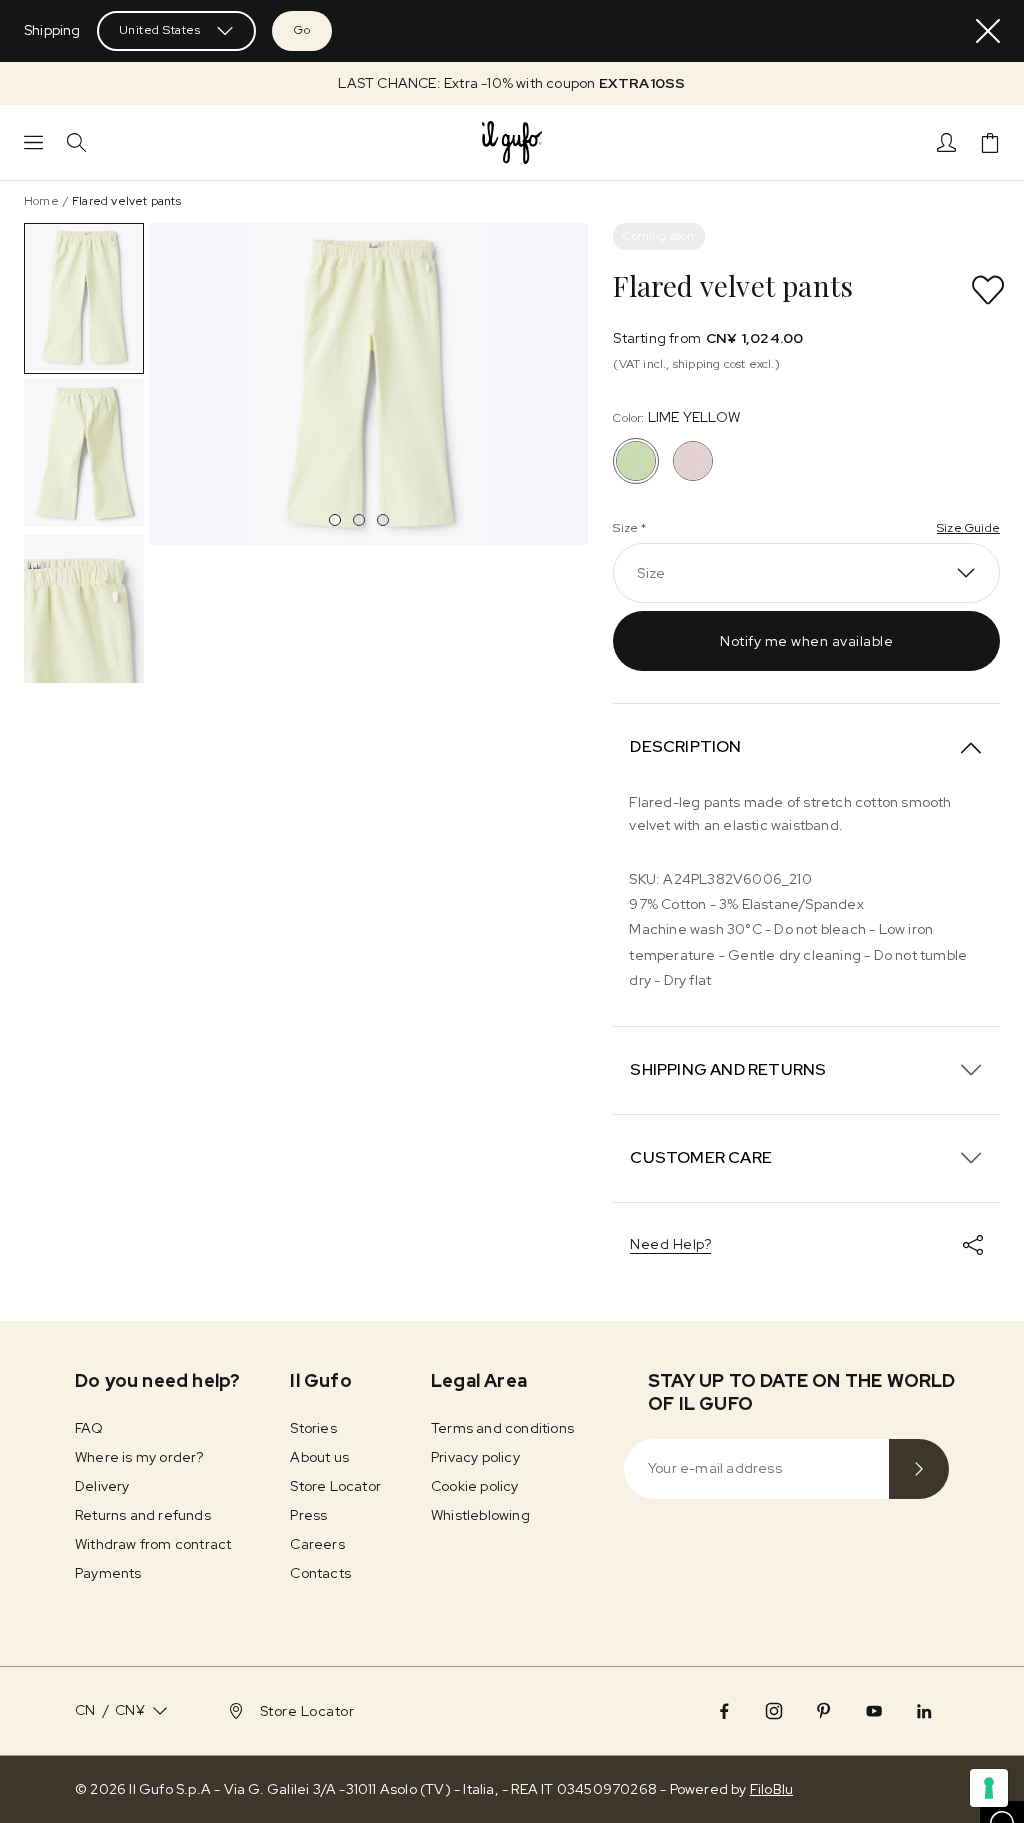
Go (302, 30)
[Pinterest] (824, 1711)
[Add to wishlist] (988, 290)
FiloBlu (771, 1789)
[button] (512, 83)
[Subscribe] (919, 1469)
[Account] (946, 142)
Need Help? (670, 1244)
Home (41, 201)
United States (160, 30)
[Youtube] (874, 1711)
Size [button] (651, 573)
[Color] (693, 461)
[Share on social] (973, 1245)
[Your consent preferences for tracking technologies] (989, 1788)
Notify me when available (806, 641)
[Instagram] (774, 1711)
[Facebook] (724, 1711)
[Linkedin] (924, 1711)
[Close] (988, 31)
